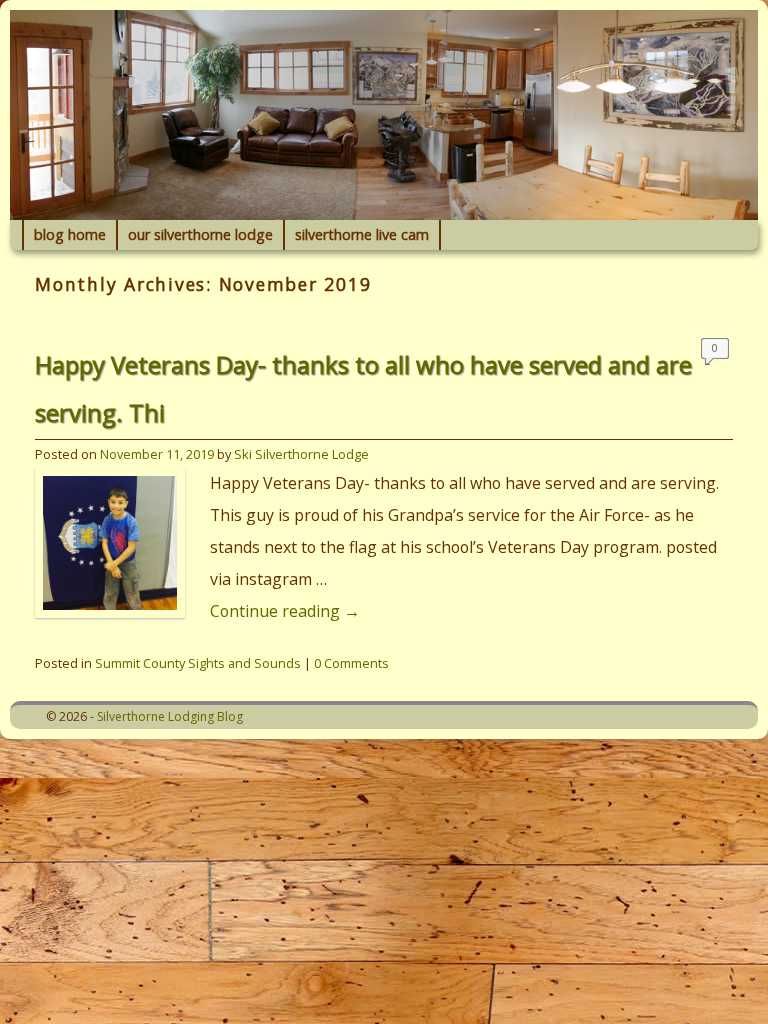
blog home (70, 234)
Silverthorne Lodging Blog (170, 716)
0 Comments (715, 352)
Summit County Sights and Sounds (198, 663)
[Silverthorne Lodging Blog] (384, 115)
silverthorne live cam (362, 234)
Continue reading (285, 611)
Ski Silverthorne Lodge (301, 454)
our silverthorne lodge (200, 234)
